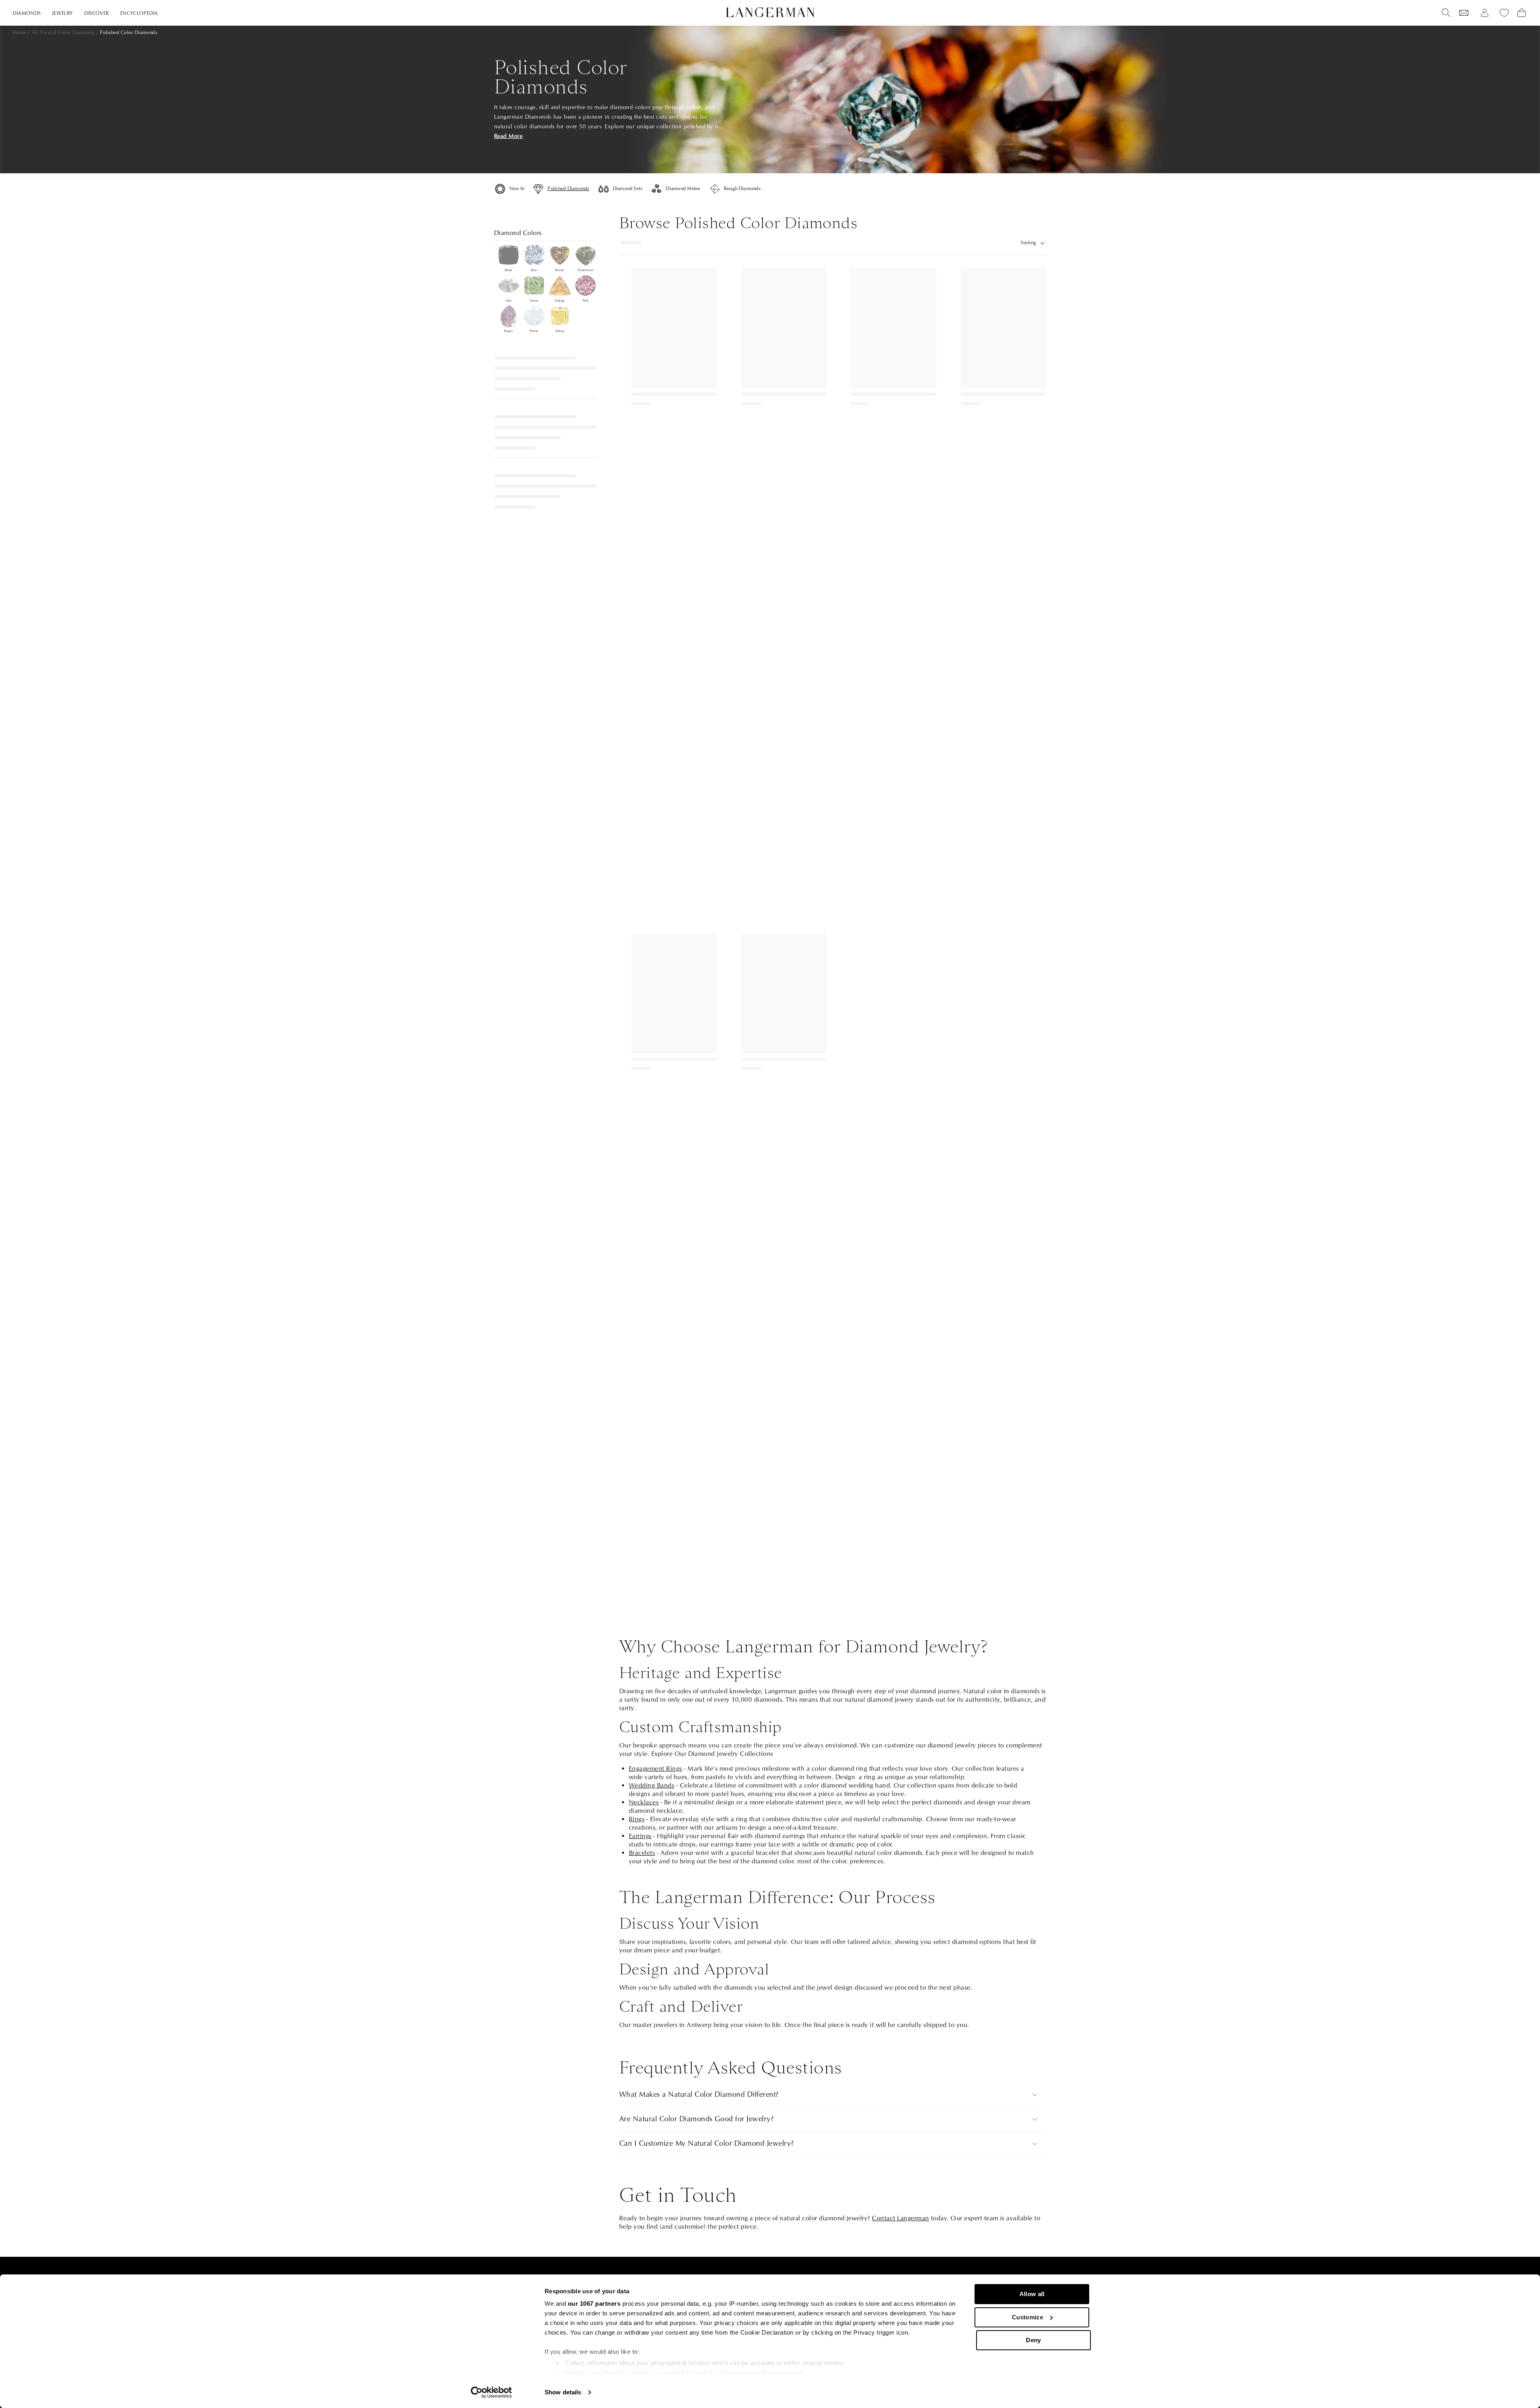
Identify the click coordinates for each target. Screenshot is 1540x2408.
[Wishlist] (1464, 13)
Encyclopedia (139, 13)
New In (517, 189)
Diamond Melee (683, 189)
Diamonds (27, 13)
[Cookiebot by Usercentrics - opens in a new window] (491, 2392)
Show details (563, 2392)
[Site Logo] (770, 12)
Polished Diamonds (568, 189)
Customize (1027, 2317)
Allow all (1032, 2294)
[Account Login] (1485, 13)
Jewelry (63, 13)
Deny (1033, 2340)
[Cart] (1522, 13)
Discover (97, 13)
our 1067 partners (594, 2304)
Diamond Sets (628, 189)
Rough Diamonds (742, 189)
